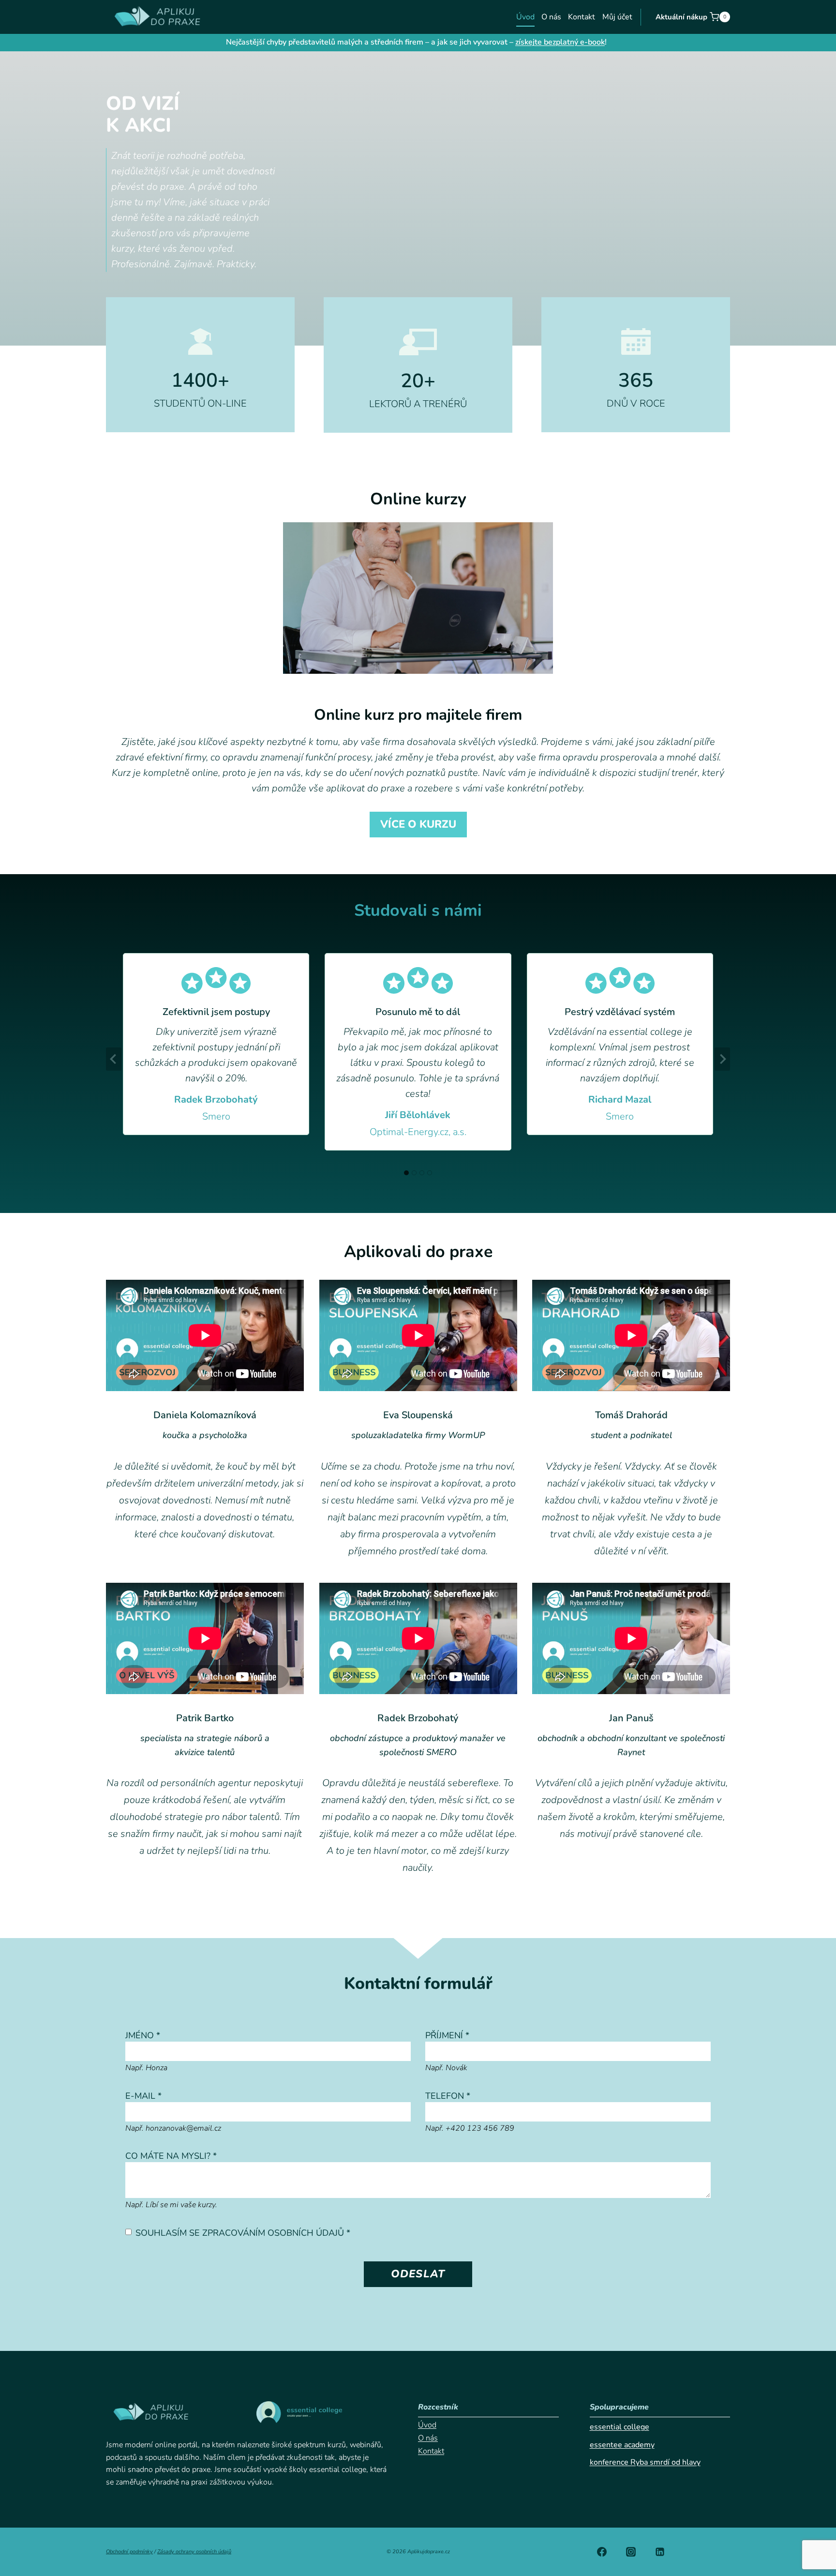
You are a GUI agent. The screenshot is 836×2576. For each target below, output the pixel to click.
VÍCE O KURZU (418, 824)
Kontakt (582, 17)
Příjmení (447, 2035)
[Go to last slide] (114, 1059)
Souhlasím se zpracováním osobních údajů (243, 2233)
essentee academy (622, 2445)
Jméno (143, 2035)
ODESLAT (418, 2274)
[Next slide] (722, 1059)
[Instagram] (631, 2552)
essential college (620, 2427)
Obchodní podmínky (129, 2552)
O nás (551, 17)
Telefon (448, 2096)
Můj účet (617, 17)
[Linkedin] (660, 2552)
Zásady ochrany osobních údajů (194, 2552)
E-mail (143, 2096)
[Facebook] (602, 2552)
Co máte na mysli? (171, 2156)
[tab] (406, 1173)
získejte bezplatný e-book (560, 42)
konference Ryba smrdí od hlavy (645, 2462)
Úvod (525, 17)
